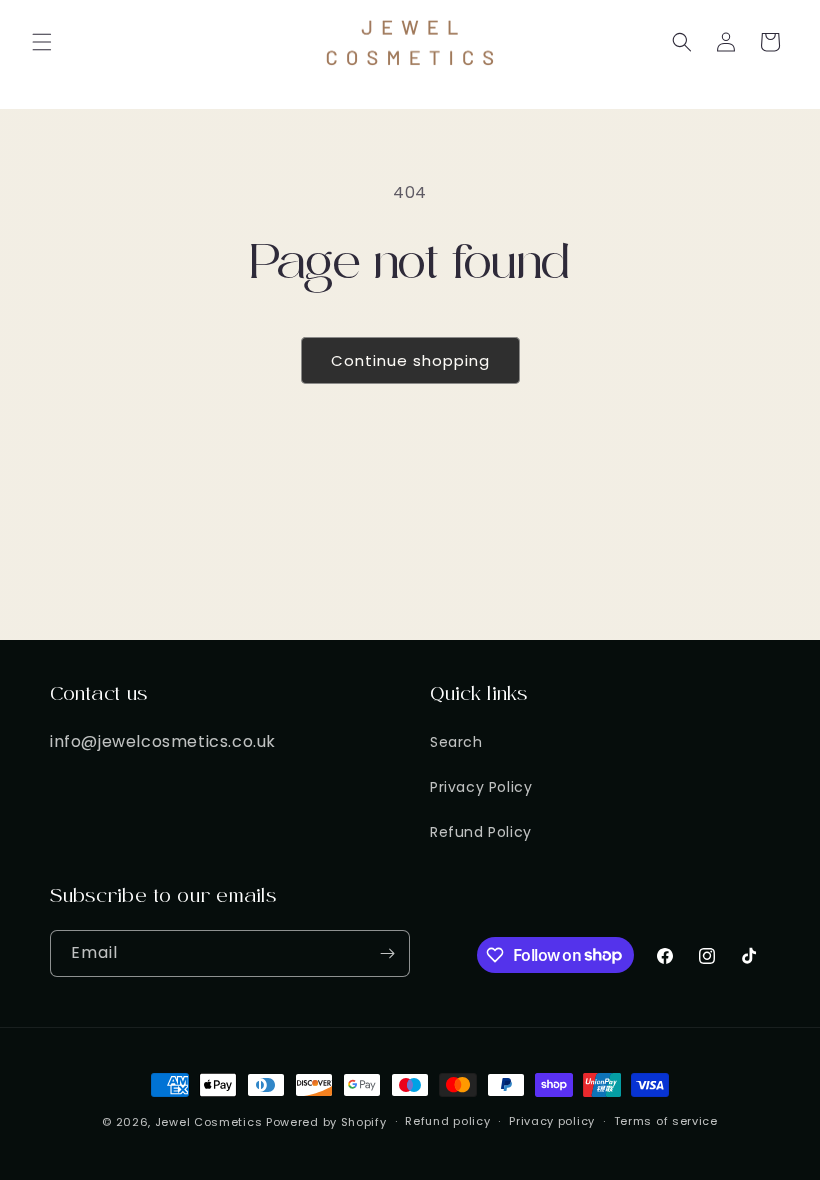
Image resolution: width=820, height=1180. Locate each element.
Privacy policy (552, 1121)
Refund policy (447, 1121)
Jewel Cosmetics (209, 1122)
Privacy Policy (481, 787)
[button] (42, 42)
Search (456, 742)
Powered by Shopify (326, 1122)
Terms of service (666, 1121)
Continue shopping (410, 360)
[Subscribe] (387, 953)
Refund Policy (481, 832)
